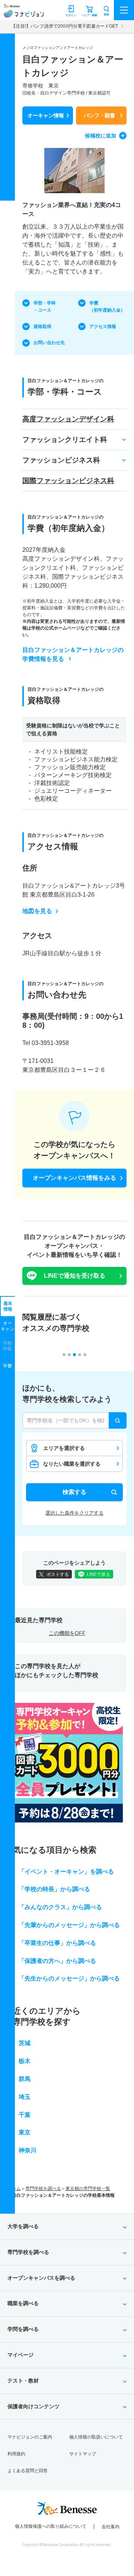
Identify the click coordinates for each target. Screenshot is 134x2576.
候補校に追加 (100, 136)
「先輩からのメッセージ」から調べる (69, 1925)
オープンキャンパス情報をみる (74, 1178)
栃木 (25, 2061)
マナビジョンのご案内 (30, 2437)
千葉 (25, 2115)
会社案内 (111, 2527)
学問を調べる (23, 2329)
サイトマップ (83, 2454)
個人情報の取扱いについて (96, 2437)
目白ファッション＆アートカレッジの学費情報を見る (73, 654)
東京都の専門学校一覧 (88, 2189)
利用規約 (16, 2454)
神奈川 (28, 2150)
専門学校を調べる (43, 2189)
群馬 (25, 2079)
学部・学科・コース (45, 307)
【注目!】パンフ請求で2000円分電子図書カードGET (65, 26)
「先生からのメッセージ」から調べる (69, 1978)
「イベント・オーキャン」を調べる (66, 1872)
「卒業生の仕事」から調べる (57, 1943)
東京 (25, 2132)
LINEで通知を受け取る (75, 1276)
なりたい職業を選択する (72, 1464)
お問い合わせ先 (49, 343)
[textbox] (74, 1420)
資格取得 (42, 327)
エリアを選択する (64, 1448)
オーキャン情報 (46, 115)
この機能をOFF (67, 1633)
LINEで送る (98, 1574)
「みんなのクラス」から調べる (60, 1907)
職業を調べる (23, 2303)
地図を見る (37, 911)
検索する (74, 1492)
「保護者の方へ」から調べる (57, 1961)
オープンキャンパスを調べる (41, 2278)
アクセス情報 (103, 327)
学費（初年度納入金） (107, 307)
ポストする (58, 1574)
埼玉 (25, 2097)
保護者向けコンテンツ (33, 2406)
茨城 (25, 2043)
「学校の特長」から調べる (54, 1889)
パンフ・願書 (99, 115)
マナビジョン (24, 14)
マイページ (20, 2355)
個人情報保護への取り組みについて (51, 2526)
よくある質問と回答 (28, 2471)
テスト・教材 (23, 2381)
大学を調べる (23, 2226)
